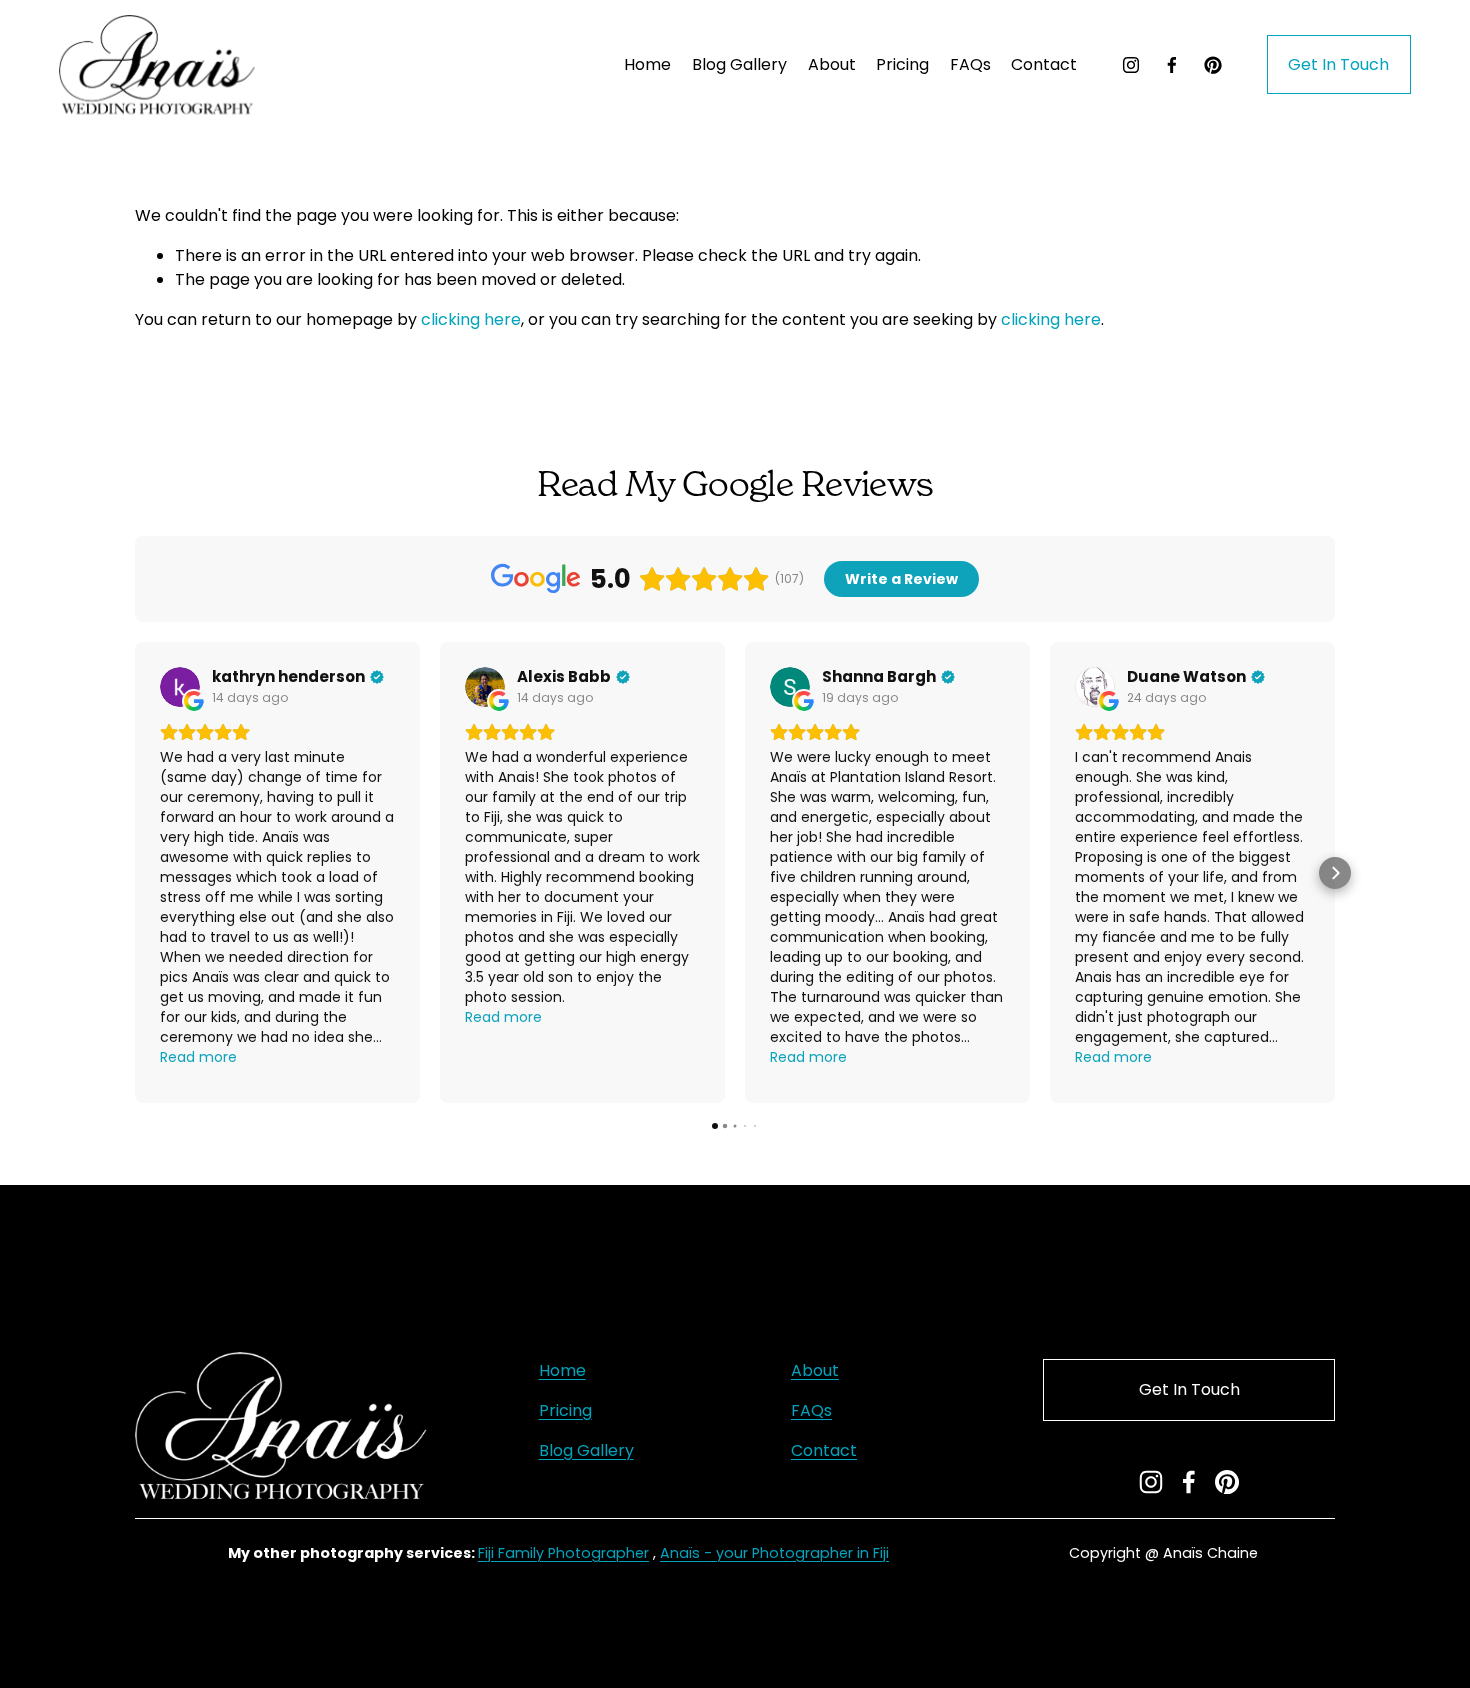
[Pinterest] (1213, 65)
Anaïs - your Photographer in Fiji (774, 1553)
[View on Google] (180, 687)
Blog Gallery (739, 64)
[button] (135, 873)
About (832, 64)
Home (647, 64)
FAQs (970, 64)
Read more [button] (198, 1057)
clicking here (471, 319)
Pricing (565, 1410)
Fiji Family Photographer (563, 1553)
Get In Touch (1338, 64)
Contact (1044, 64)
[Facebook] (1172, 65)
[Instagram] (1131, 65)
